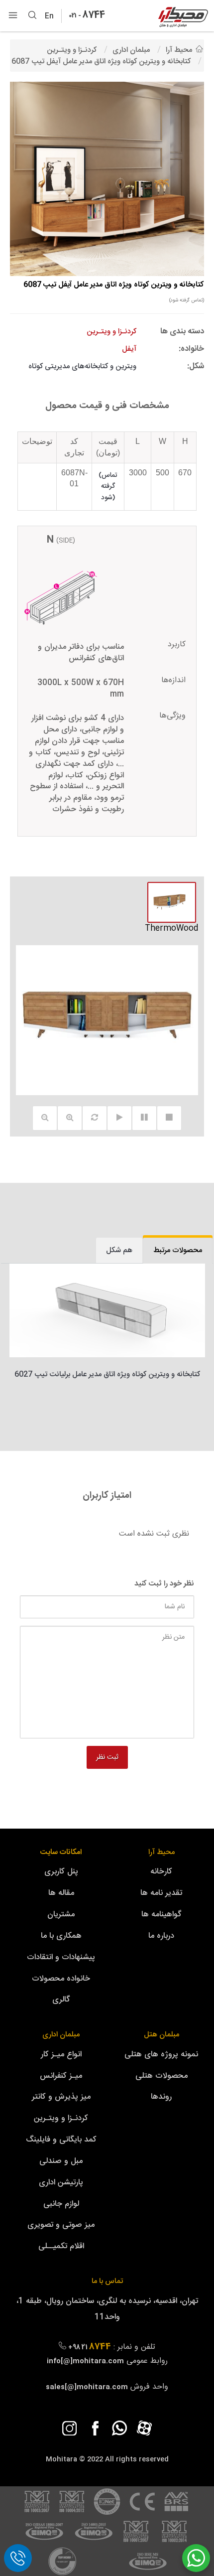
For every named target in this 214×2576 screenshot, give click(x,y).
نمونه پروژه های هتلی (161, 2055)
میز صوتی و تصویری (61, 2225)
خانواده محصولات (61, 1979)
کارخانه (161, 1872)
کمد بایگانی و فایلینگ (61, 2140)
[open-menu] (13, 16)
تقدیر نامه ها (161, 1893)
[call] (18, 2558)
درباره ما (161, 1936)
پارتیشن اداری (61, 2183)
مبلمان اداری (61, 2035)
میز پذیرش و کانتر (61, 2097)
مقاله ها (61, 1893)
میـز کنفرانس (61, 2076)
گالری (61, 2000)
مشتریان (61, 1915)
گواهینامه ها (161, 1915)
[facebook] (95, 2428)
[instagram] (70, 2428)
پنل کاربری (61, 1872)
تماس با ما (107, 2281)
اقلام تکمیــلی (61, 2246)
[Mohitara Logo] (183, 17)
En (52, 16)
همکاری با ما (61, 1936)
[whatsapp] (119, 2428)
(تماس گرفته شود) (187, 300)
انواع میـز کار (61, 2055)
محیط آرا (161, 1852)
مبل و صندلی (61, 2161)
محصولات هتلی (161, 2076)
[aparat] (144, 2428)
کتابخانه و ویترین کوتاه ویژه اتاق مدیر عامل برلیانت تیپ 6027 (107, 1374)
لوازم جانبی (61, 2204)
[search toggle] (32, 16)
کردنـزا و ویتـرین (61, 2118)
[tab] (178, 1250)
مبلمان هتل (161, 2035)
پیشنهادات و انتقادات (61, 1957)
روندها (161, 2097)
